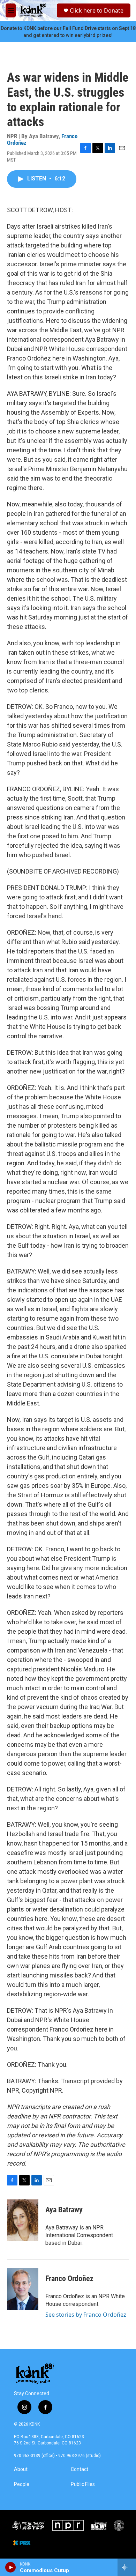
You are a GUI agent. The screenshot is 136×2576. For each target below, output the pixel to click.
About (21, 2469)
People (22, 2484)
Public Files (83, 2484)
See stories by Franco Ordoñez (86, 2315)
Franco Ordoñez (69, 2278)
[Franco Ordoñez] (23, 2289)
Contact (80, 2469)
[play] (11, 2567)
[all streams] (127, 2567)
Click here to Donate (97, 10)
